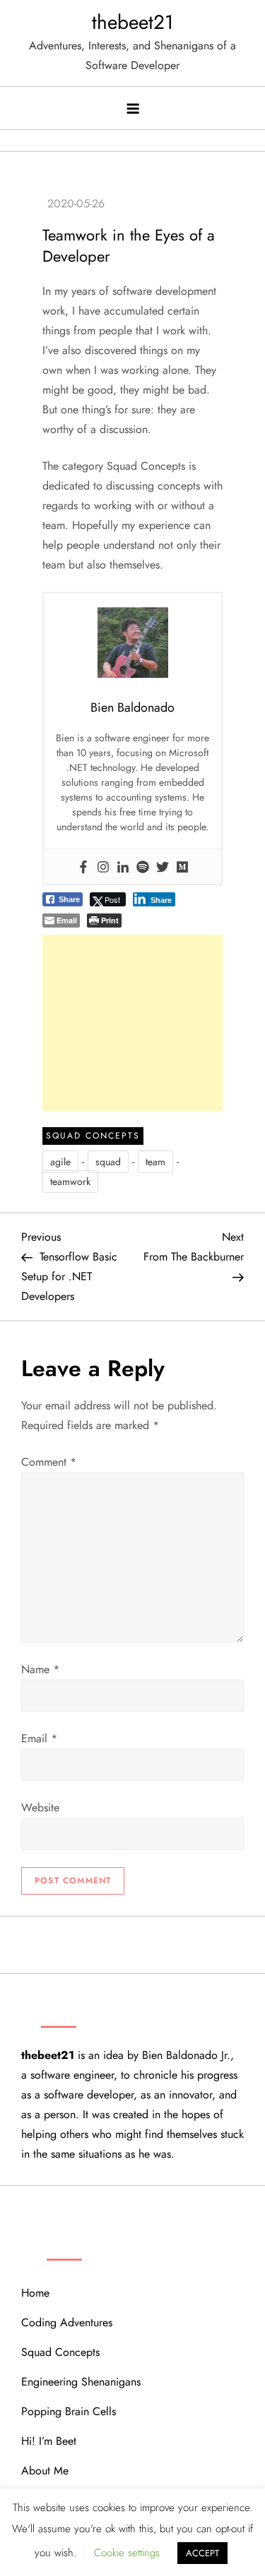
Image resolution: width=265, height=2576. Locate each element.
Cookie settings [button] (127, 2553)
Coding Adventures (67, 2322)
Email (39, 1738)
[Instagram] (103, 866)
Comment (49, 1462)
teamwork (70, 1181)
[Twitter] (163, 866)
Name (40, 1669)
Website (40, 1808)
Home (35, 2293)
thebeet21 (133, 22)
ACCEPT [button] (202, 2553)
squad (108, 1162)
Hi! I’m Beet (49, 2441)
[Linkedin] (123, 866)
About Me (45, 2471)
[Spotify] (143, 866)
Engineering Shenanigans (81, 2382)
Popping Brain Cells (69, 2411)
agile (60, 1162)
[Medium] (182, 866)
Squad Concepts (93, 1136)
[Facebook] (83, 866)
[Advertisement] (132, 1023)
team (155, 1162)
